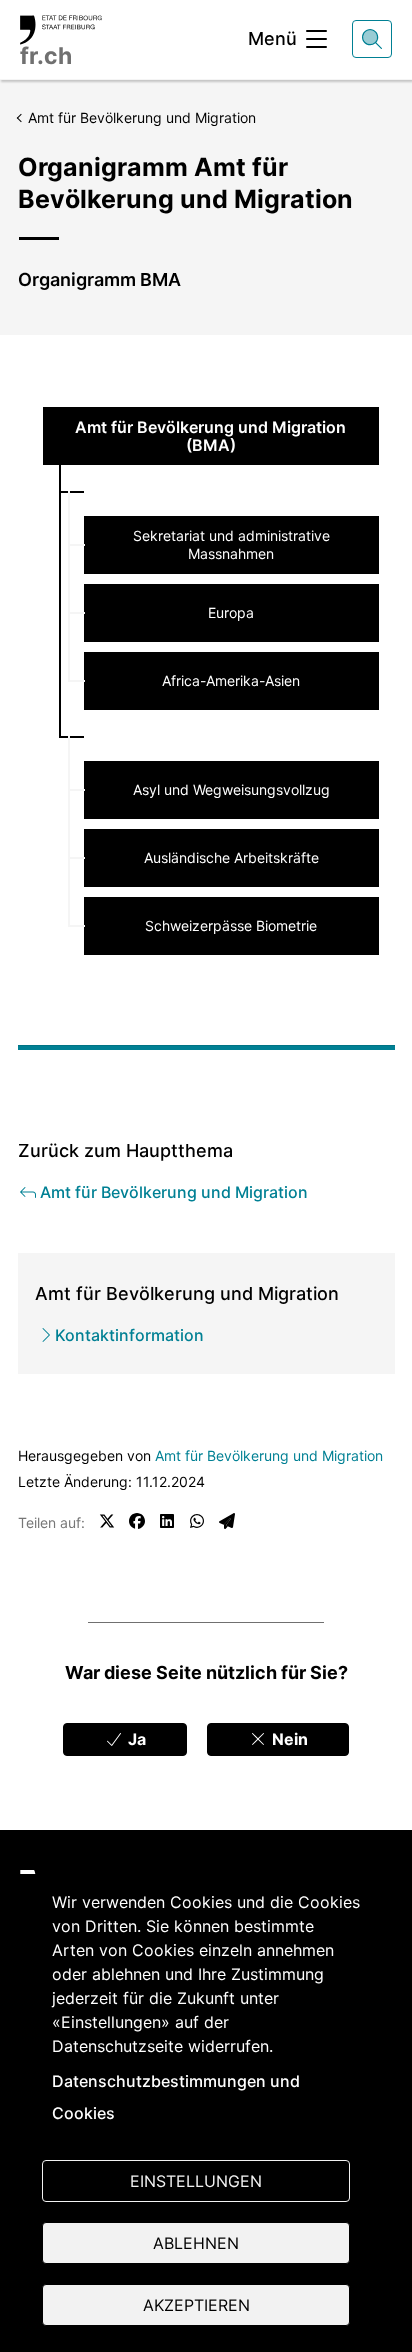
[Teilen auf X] (107, 1521)
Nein (288, 1739)
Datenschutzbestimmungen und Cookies (176, 2097)
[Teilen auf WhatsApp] (197, 1521)
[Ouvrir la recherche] (372, 39)
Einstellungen (196, 2181)
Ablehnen (196, 2243)
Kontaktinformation (129, 1335)
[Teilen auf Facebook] (137, 1521)
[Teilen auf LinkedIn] (167, 1521)
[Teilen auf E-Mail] (227, 1521)
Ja (135, 1739)
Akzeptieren (196, 2305)
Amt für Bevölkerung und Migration (269, 1455)
